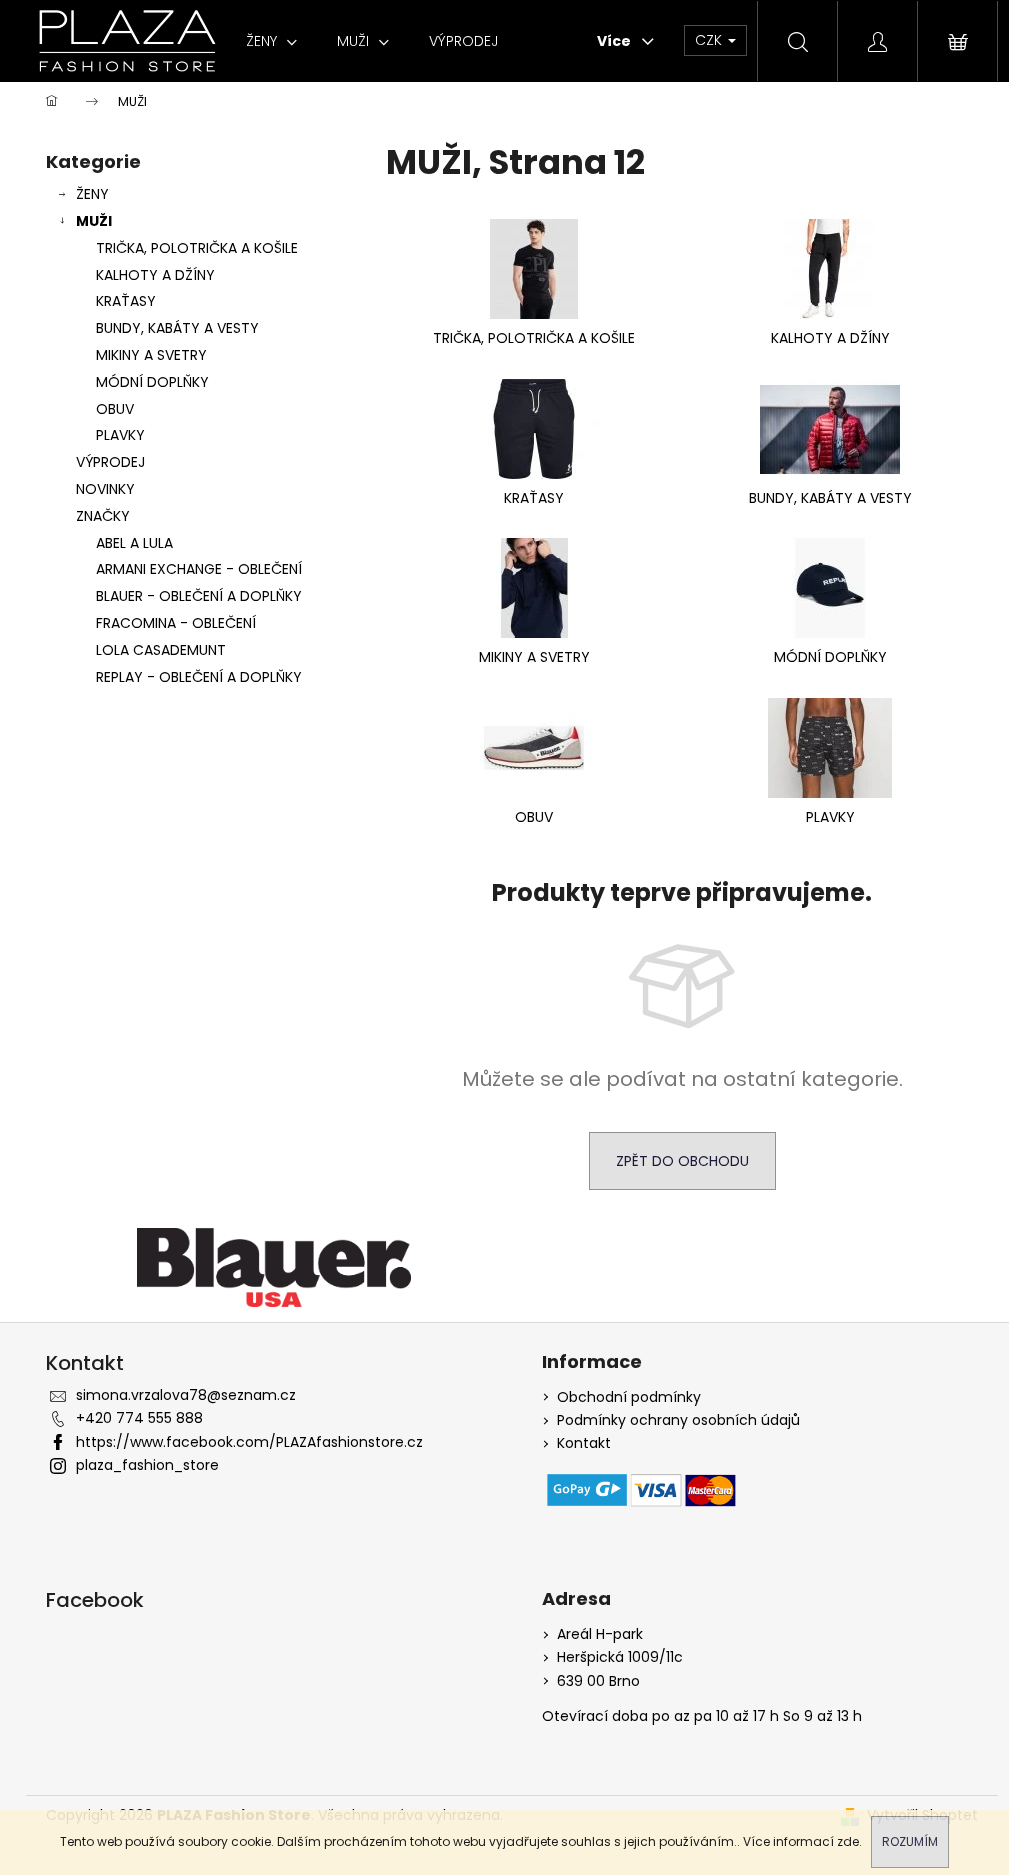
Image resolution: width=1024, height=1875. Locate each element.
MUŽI (94, 221)
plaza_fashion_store (147, 1465)
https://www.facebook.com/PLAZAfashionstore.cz (249, 1442)
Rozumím (910, 1841)
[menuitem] (271, 41)
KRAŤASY (126, 301)
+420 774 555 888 (139, 1418)
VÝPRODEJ (110, 462)
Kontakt (584, 1443)
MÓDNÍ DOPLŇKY (152, 382)
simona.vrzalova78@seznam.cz (186, 1395)
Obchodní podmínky (629, 1397)
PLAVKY (120, 435)
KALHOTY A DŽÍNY (155, 275)
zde (848, 1841)
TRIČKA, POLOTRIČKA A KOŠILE (197, 248)
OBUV (115, 409)
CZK (710, 40)
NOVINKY (105, 489)
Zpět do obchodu (682, 1161)
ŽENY (92, 194)
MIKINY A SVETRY (151, 355)
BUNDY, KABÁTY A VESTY (177, 328)
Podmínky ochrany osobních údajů (678, 1420)
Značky (103, 516)
